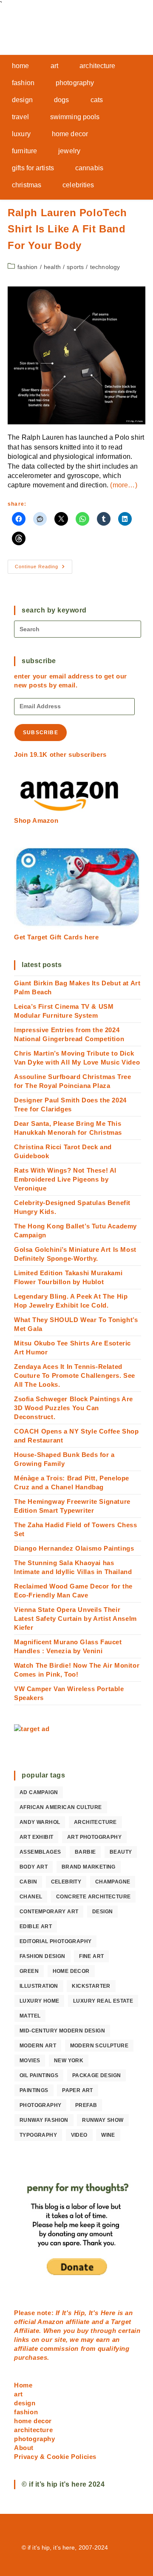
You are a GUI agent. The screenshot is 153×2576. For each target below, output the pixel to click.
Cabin (28, 1882)
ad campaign (39, 1792)
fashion (27, 267)
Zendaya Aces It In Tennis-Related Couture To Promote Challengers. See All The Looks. (75, 1375)
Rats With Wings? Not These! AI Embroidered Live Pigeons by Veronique (65, 1179)
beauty (121, 1852)
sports (75, 267)
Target (121, 2322)
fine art (91, 1956)
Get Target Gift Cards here (57, 937)
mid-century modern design (62, 2031)
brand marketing (89, 1867)
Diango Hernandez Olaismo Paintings (74, 1548)
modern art (38, 2046)
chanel (31, 1897)
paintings (34, 2090)
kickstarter (91, 1986)
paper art (78, 2090)
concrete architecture (93, 1897)
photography (40, 2105)
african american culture (61, 1807)
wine (108, 2135)
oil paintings (39, 2075)
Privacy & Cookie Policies (55, 2457)
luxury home (39, 2001)
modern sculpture (99, 2046)
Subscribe (41, 733)
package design (97, 2075)
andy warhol (40, 1822)
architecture (95, 1822)
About (24, 2448)
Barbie (85, 1852)
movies (30, 2061)
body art (34, 1867)
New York (69, 2061)
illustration (39, 1986)
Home (23, 2385)
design (102, 1912)
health (52, 267)
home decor (71, 1971)
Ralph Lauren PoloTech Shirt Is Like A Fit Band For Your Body (67, 229)
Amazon (51, 2322)
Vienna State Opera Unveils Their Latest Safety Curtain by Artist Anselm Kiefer (75, 1619)
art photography (94, 1837)
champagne (113, 1882)
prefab (86, 2105)
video (79, 2135)
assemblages (40, 1852)
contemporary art (49, 1912)
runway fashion (44, 2120)
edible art (36, 1926)
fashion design (42, 1956)
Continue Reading (44, 569)
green (29, 1971)
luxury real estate (103, 2001)
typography (38, 2135)
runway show (103, 2120)
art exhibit (36, 1837)
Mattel (30, 2016)
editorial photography (55, 1941)
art (18, 2394)
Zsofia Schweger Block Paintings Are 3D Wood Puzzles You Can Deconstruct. (74, 1408)
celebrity (66, 1882)
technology (105, 267)
